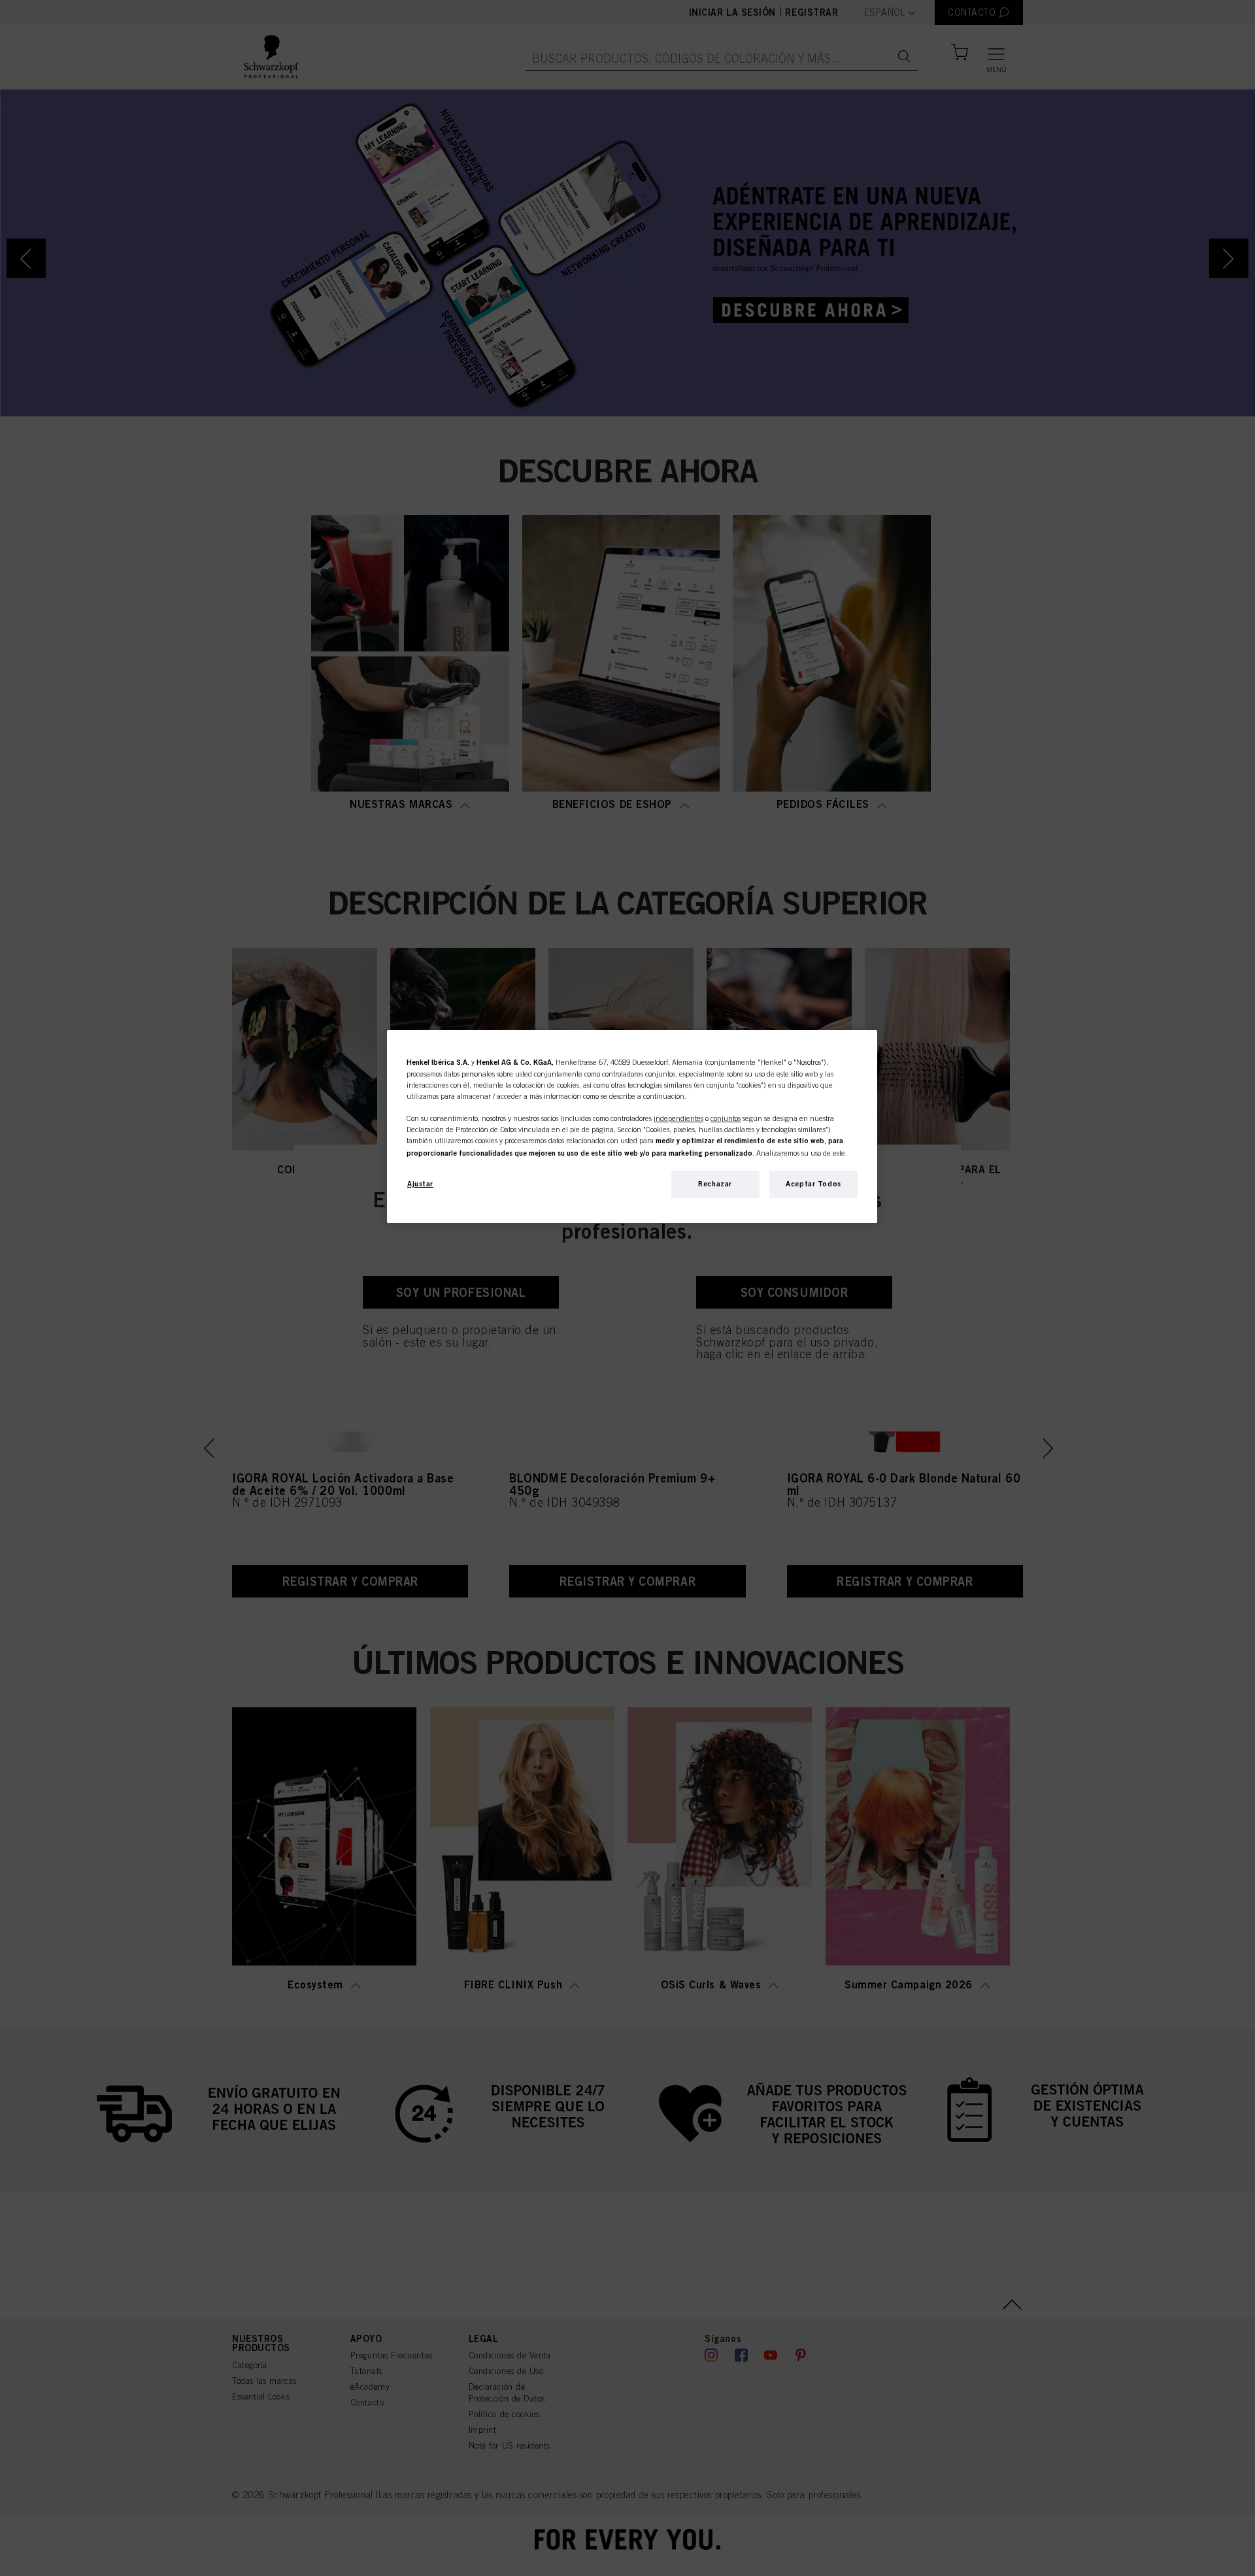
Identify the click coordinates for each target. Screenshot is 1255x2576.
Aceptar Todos (813, 1184)
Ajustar (420, 1184)
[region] (632, 1127)
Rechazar (715, 1184)
